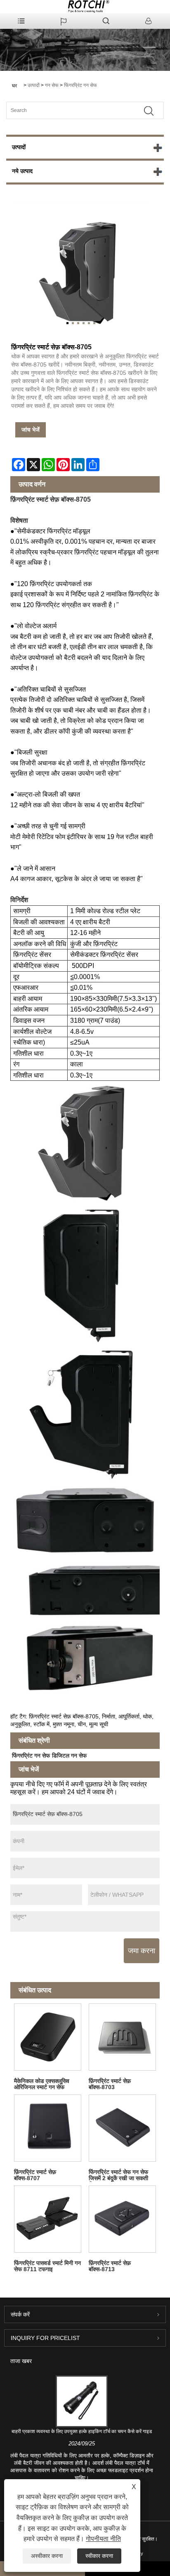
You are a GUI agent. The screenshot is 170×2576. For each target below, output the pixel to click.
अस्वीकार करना (47, 2556)
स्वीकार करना (99, 2556)
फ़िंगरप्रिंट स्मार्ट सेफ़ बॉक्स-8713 (110, 2266)
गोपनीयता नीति (103, 2539)
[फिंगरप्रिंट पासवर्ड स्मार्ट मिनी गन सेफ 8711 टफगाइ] (48, 2219)
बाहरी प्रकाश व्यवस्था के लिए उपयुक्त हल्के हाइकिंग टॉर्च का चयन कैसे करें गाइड (82, 2431)
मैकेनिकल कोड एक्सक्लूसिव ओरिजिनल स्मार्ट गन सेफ (42, 2084)
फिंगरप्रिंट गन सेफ (80, 85)
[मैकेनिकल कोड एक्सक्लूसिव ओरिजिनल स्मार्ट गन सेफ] (48, 2037)
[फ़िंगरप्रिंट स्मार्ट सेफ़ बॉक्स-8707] (48, 2128)
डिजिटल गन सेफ (69, 1756)
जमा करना (142, 1951)
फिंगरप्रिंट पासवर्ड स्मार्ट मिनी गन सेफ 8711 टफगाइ (47, 2266)
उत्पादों (34, 85)
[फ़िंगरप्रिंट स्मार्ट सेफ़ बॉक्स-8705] (81, 268)
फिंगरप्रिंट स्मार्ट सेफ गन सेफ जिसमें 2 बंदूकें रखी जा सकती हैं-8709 (118, 2175)
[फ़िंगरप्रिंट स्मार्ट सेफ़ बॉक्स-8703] (122, 2037)
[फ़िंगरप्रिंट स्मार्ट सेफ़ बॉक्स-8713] (122, 2219)
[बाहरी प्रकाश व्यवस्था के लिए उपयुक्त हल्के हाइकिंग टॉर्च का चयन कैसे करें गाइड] (82, 2401)
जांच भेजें (31, 430)
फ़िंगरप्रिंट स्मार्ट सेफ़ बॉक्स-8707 (35, 2175)
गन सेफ (52, 85)
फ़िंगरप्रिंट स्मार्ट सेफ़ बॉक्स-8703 (110, 2084)
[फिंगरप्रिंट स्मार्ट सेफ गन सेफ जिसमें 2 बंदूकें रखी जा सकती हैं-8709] (122, 2128)
